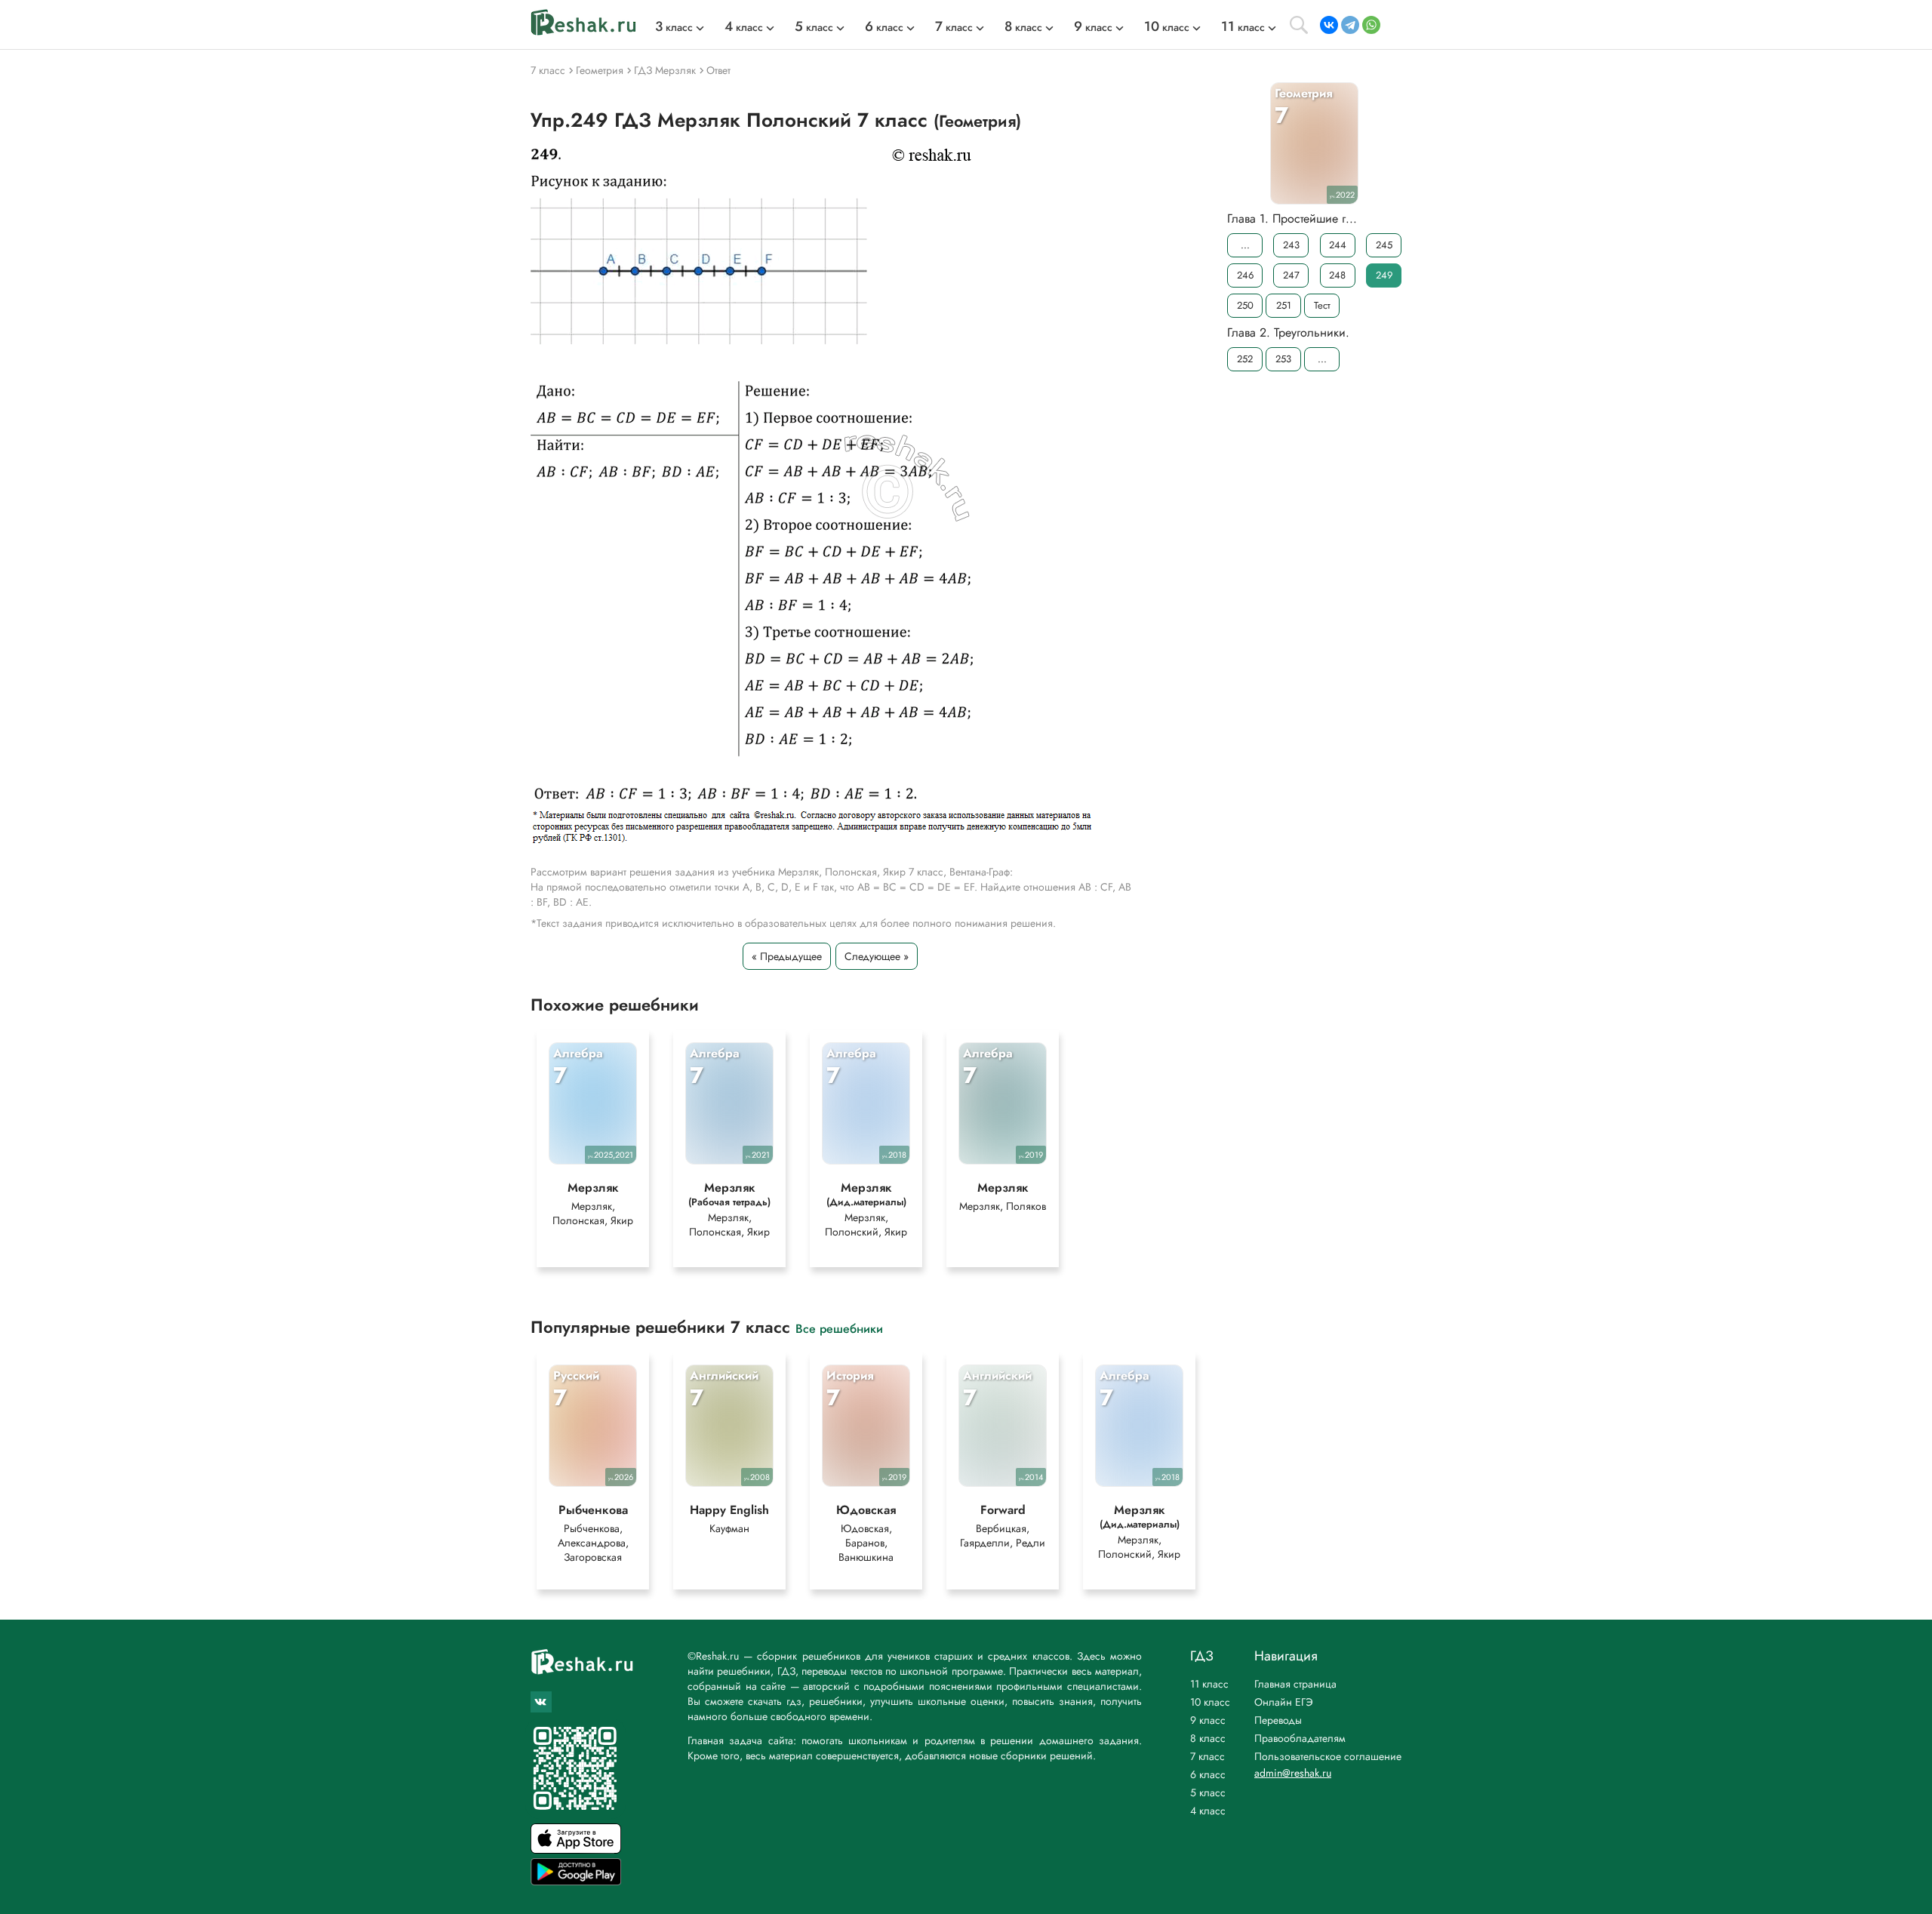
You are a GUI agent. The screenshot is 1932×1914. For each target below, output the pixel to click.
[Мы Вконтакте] (541, 1702)
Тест (1322, 305)
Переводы (1278, 1720)
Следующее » (877, 956)
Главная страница (1295, 1684)
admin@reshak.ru (1293, 1773)
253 (1283, 359)
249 (1384, 275)
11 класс (1209, 1684)
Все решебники (839, 1328)
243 (1291, 245)
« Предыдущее (787, 956)
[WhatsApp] (1371, 25)
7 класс (1207, 1756)
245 (1384, 245)
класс (674, 27)
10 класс (1210, 1702)
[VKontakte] (1329, 25)
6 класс (1208, 1774)
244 (1338, 245)
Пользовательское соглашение (1328, 1756)
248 (1337, 275)
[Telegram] (1350, 25)
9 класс (1208, 1720)
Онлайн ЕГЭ (1284, 1702)
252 (1245, 359)
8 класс (1208, 1738)
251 (1284, 305)
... (1245, 245)
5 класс (1208, 1792)
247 (1291, 275)
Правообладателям (1300, 1738)
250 (1245, 305)
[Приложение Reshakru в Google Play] (576, 1881)
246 (1245, 275)
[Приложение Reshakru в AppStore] (576, 1849)
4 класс (1208, 1811)
